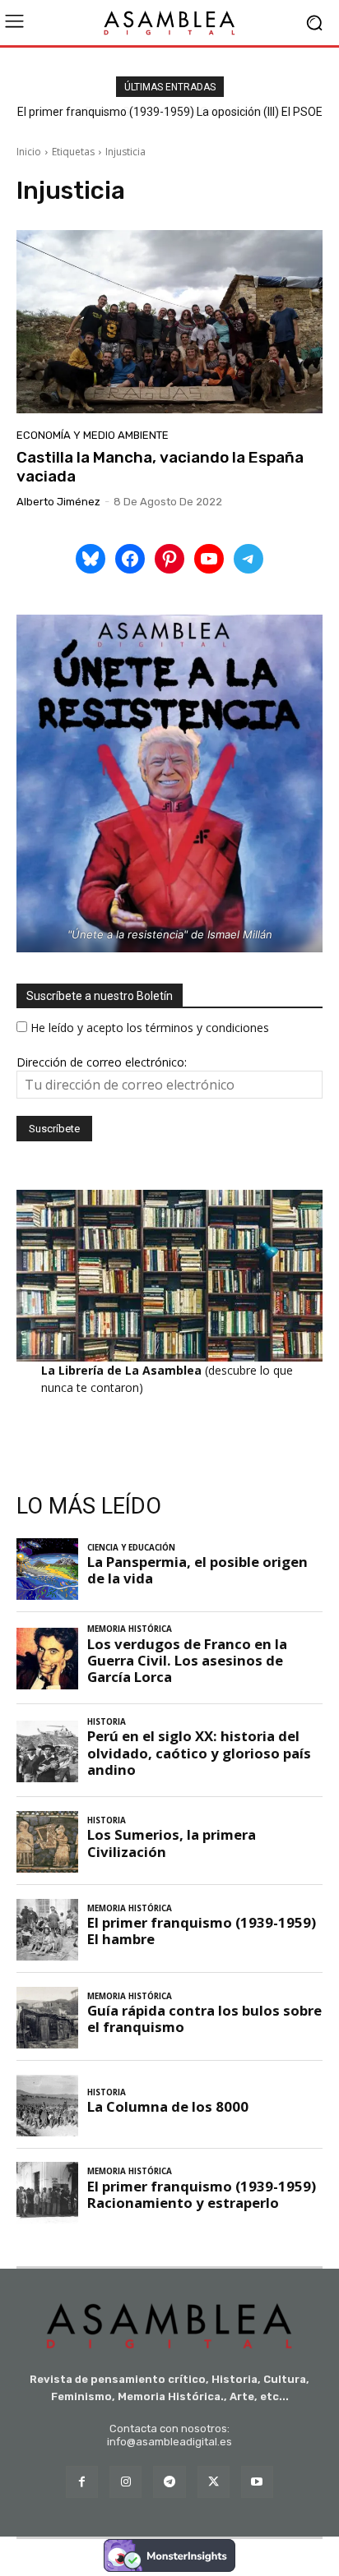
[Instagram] (125, 2482)
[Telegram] (169, 2482)
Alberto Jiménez (58, 502)
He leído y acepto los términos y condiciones (150, 1028)
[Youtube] (257, 2482)
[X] (214, 2482)
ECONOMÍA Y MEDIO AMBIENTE (93, 435)
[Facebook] (82, 2482)
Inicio (29, 152)
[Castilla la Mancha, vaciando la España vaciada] (169, 322)
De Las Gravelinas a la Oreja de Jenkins (171, 112)
